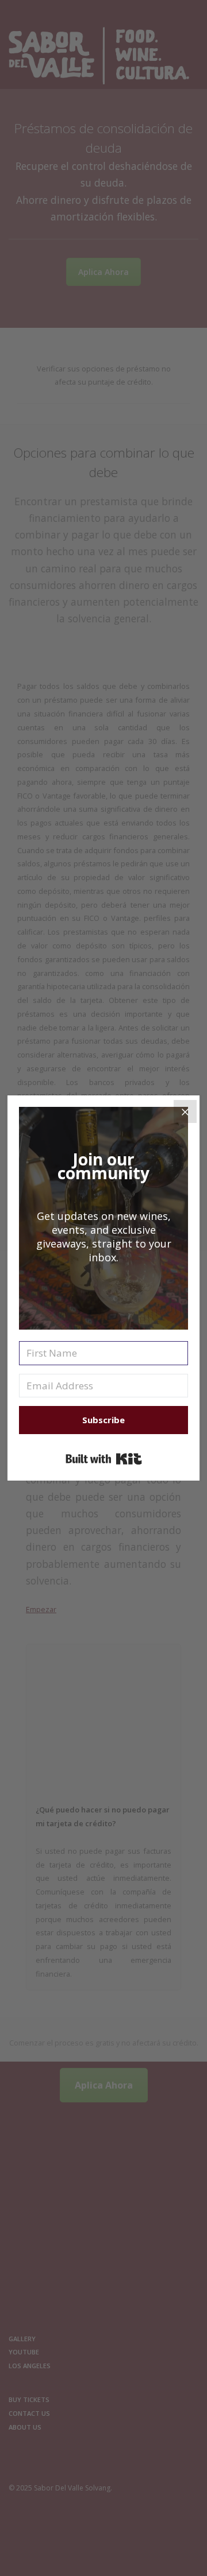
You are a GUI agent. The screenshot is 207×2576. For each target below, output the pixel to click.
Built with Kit (104, 1459)
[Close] (185, 1111)
